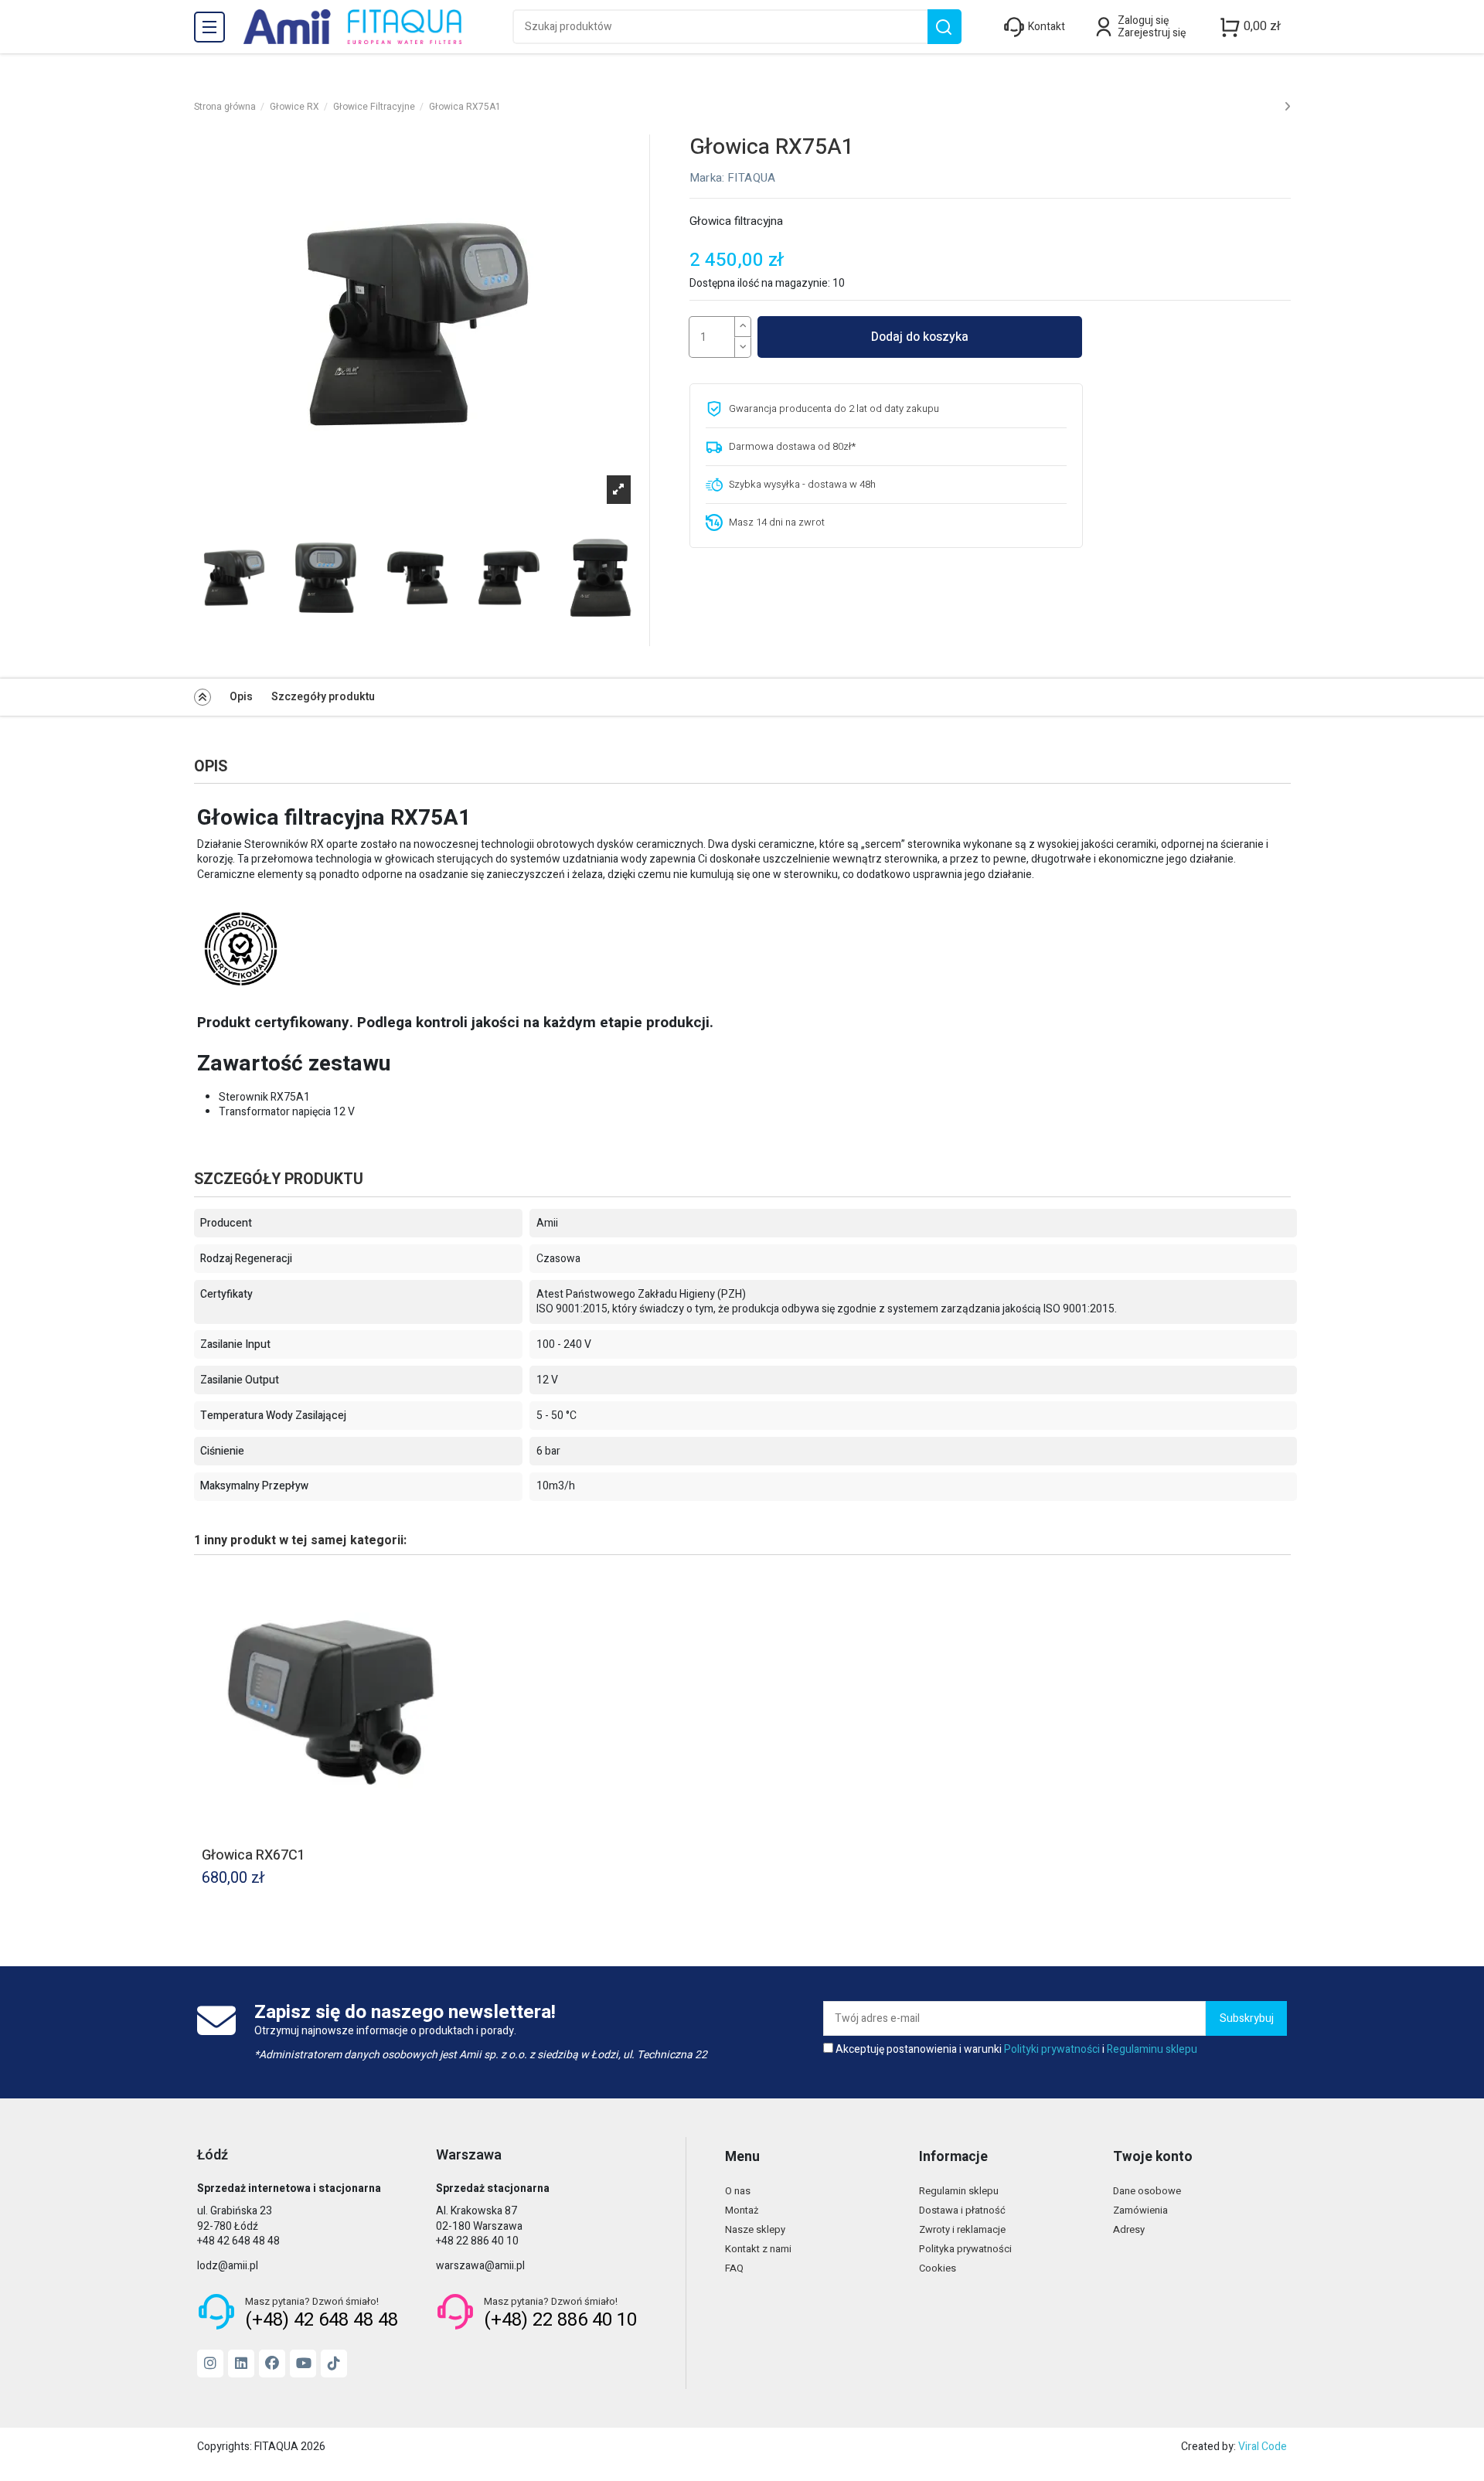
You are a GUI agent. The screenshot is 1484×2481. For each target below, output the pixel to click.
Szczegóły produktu (323, 697)
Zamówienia (1140, 2210)
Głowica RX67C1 (254, 1855)
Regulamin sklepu (959, 2191)
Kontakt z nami (758, 2249)
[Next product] (1287, 107)
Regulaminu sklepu (1152, 2049)
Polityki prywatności (1052, 2049)
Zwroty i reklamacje (962, 2229)
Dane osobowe (1147, 2191)
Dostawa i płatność (962, 2210)
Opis (241, 697)
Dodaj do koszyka (920, 337)
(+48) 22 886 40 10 (560, 2320)
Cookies (938, 2268)
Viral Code (1263, 2447)
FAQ (734, 2268)
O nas (738, 2191)
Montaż (742, 2210)
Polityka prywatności (965, 2249)
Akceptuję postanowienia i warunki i (1016, 2050)
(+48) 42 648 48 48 (322, 2320)
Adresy (1129, 2229)
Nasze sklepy (755, 2229)
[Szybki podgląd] (455, 1588)
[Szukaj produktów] (944, 27)
